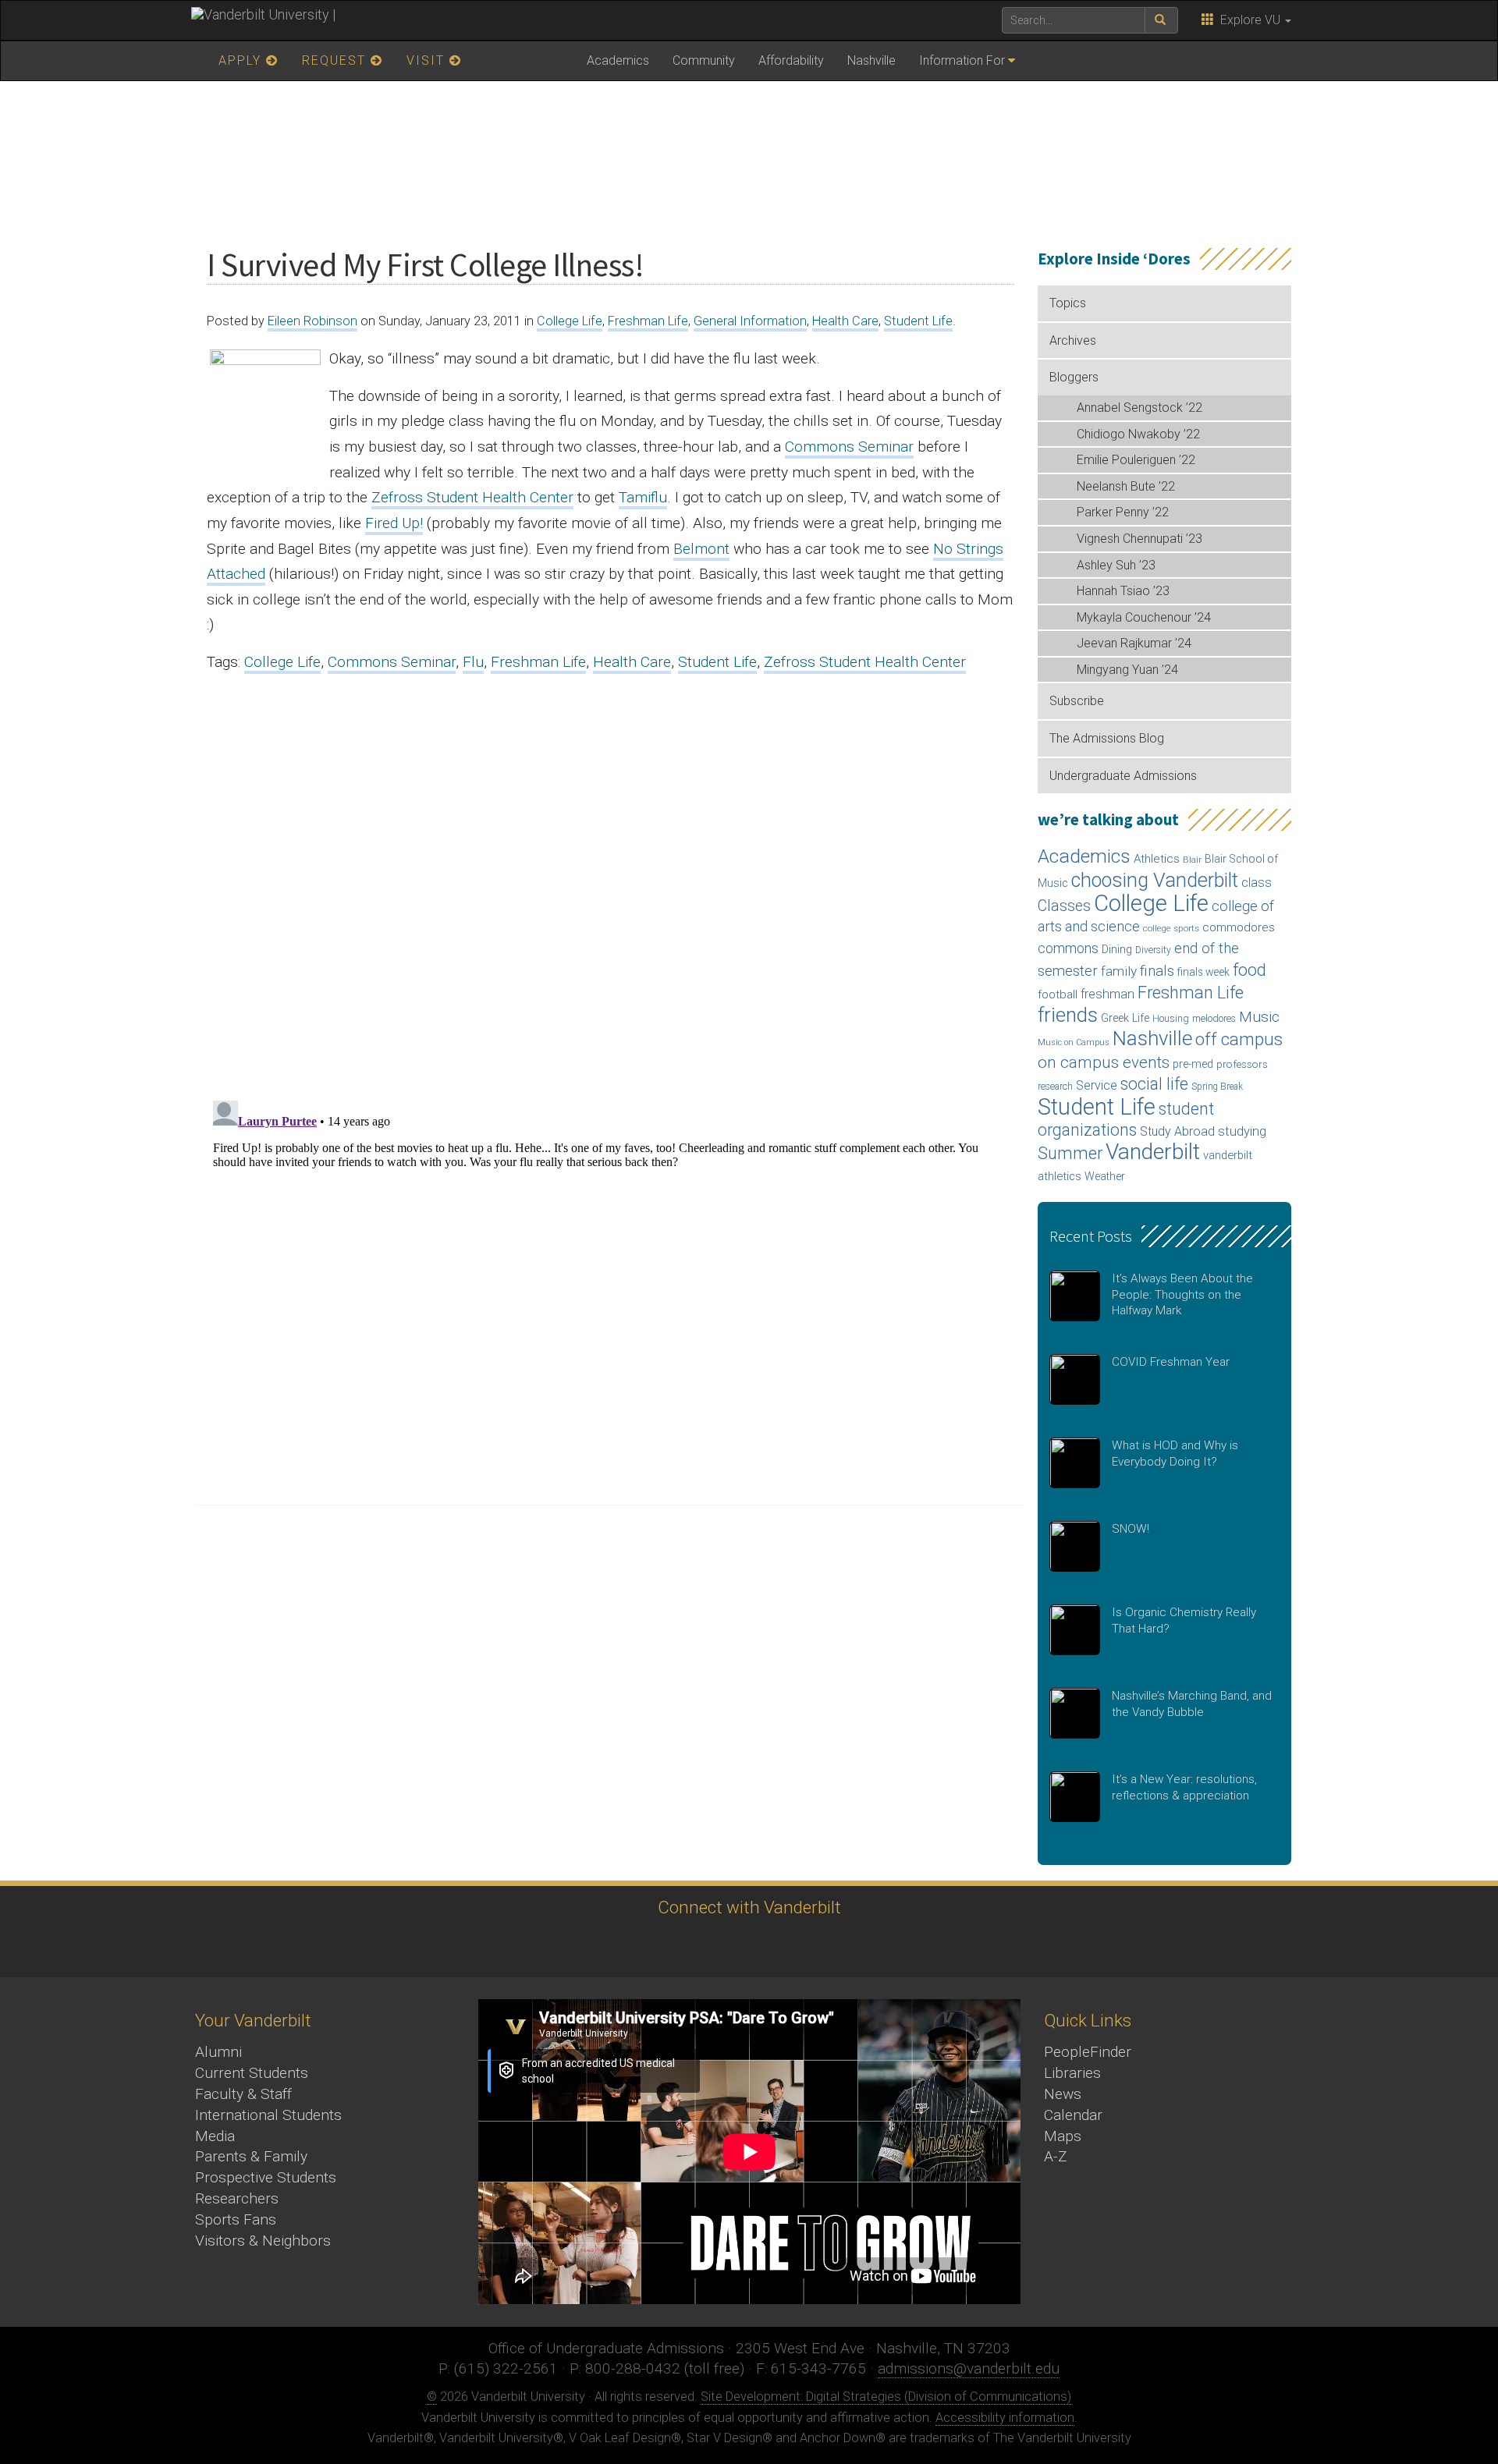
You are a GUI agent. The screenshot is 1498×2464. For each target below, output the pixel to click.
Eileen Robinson (312, 321)
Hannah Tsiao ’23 (1123, 591)
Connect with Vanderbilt (749, 1907)
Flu (473, 662)
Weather (1105, 1176)
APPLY (242, 60)
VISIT (428, 60)
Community (704, 60)
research (1055, 1087)
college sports (1171, 928)
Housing (1171, 1018)
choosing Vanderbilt (1155, 880)
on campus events (1104, 1062)
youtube (745, 1946)
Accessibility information (1005, 2418)
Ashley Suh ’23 (1116, 565)
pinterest (831, 1946)
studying (1242, 1131)
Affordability (791, 60)
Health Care (845, 321)
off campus (1239, 1039)
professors (1242, 1064)
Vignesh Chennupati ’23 (1139, 539)
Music (1259, 1017)
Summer (1070, 1153)
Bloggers (1074, 377)
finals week (1203, 972)
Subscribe (1077, 701)
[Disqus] (611, 882)
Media (215, 2136)
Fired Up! (394, 523)
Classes (1064, 906)
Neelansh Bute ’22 (1126, 486)
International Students (268, 2115)
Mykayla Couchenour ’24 (1144, 617)
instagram (703, 1946)
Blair (1192, 860)
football (1058, 994)
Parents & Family (251, 2156)
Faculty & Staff (243, 2094)
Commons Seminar (849, 447)
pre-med (1193, 1064)
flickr (788, 1946)
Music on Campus (1074, 1042)
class (1257, 883)
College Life (570, 321)
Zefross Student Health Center (472, 497)
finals (1157, 971)
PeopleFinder (1088, 2052)
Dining (1117, 949)
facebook (660, 1946)
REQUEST (336, 60)
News (1063, 2094)
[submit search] (1161, 20)
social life (1154, 1084)
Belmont (701, 549)
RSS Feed (874, 1946)
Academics (618, 60)
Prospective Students (266, 2177)
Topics (1068, 303)
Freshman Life (648, 321)
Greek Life (1125, 1018)
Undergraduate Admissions (1123, 776)
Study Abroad (1177, 1131)
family (1119, 971)
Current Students (252, 2073)
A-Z (1056, 2156)
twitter (617, 1946)
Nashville (871, 60)
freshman (1108, 994)
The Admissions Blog (1107, 738)
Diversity (1153, 950)
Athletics (1157, 859)
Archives (1073, 340)
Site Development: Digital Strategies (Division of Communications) (886, 2397)
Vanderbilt (1153, 1152)
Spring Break (1217, 1087)
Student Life (918, 321)
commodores (1239, 927)
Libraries (1072, 2073)
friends (1068, 1015)
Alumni (218, 2052)
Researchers (237, 2198)
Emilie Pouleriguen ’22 (1136, 460)
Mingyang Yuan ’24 (1127, 670)
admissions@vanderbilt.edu (969, 2368)
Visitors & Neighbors (263, 2241)
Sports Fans (236, 2219)
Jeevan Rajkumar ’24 (1134, 643)
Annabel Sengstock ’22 (1139, 408)
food (1250, 970)
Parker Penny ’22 (1123, 512)
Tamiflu (643, 497)
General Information (750, 321)
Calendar (1073, 2115)
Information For (962, 60)
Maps (1063, 2136)
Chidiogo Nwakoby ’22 (1138, 434)
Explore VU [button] (1249, 20)
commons (1068, 948)
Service (1097, 1085)
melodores (1214, 1019)
